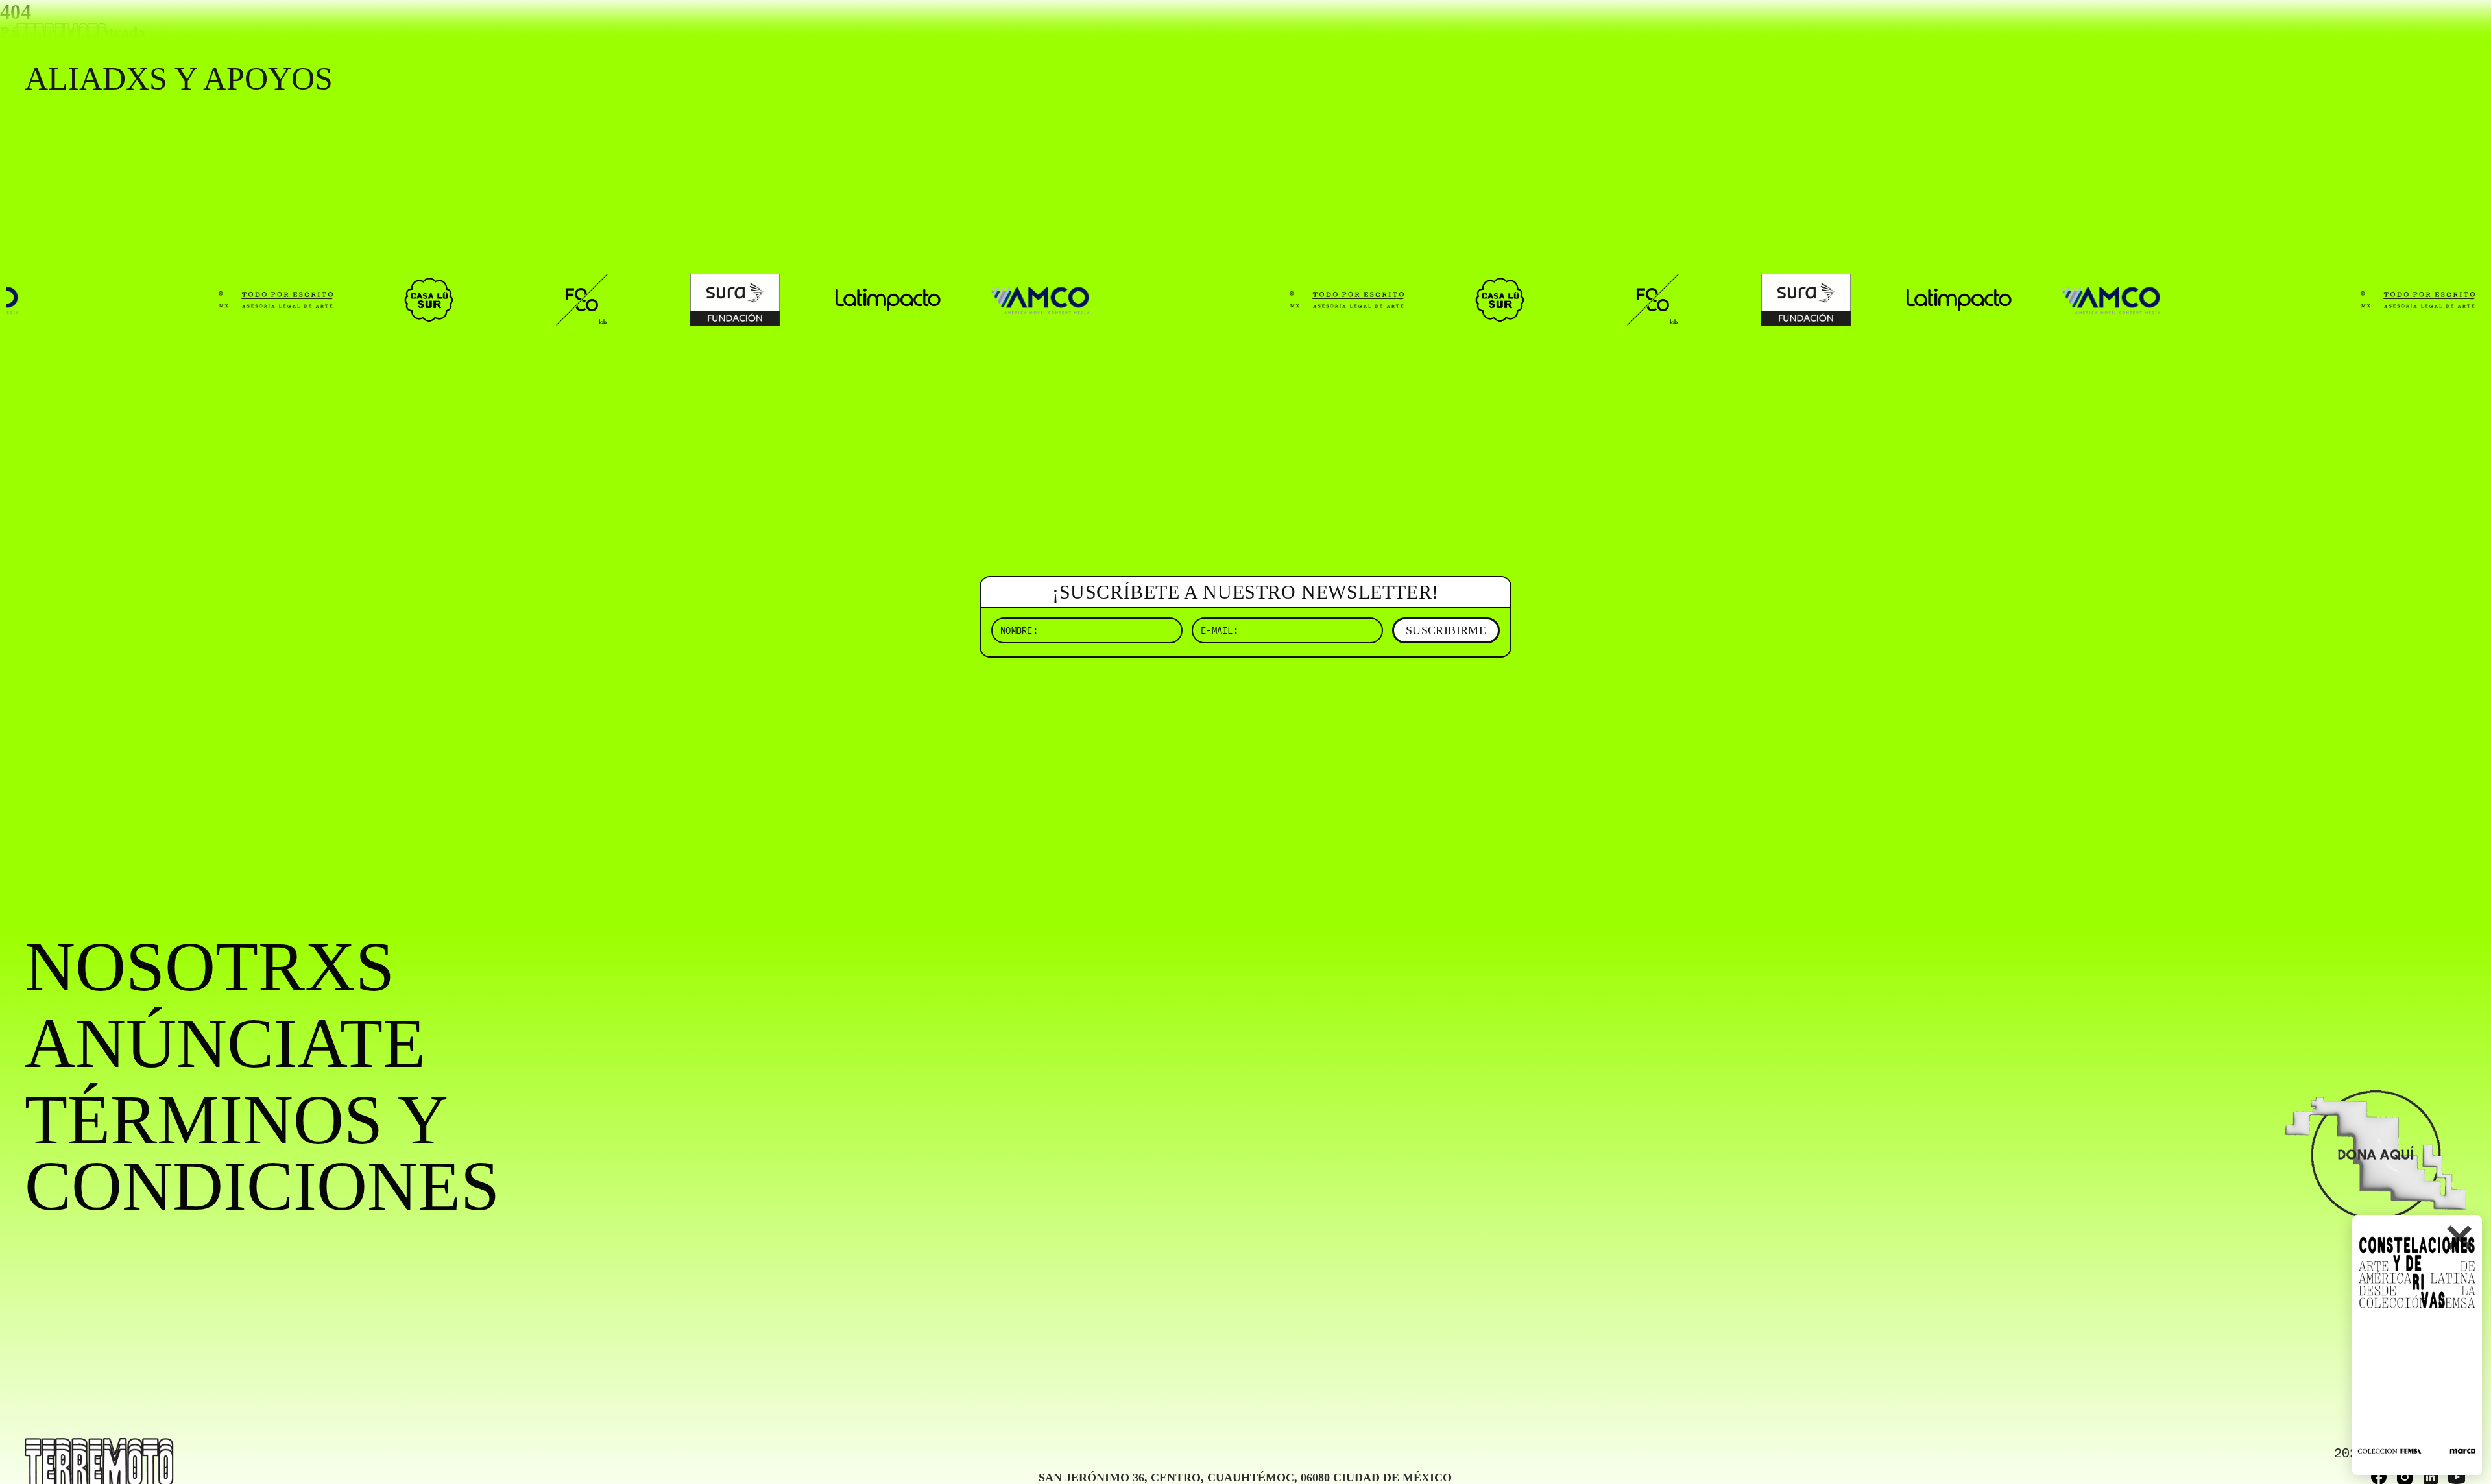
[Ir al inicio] (62, 37)
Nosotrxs (210, 967)
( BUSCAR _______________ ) (2251, 29)
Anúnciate (225, 1044)
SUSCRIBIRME (1446, 630)
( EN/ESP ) (2420, 29)
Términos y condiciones (262, 1153)
